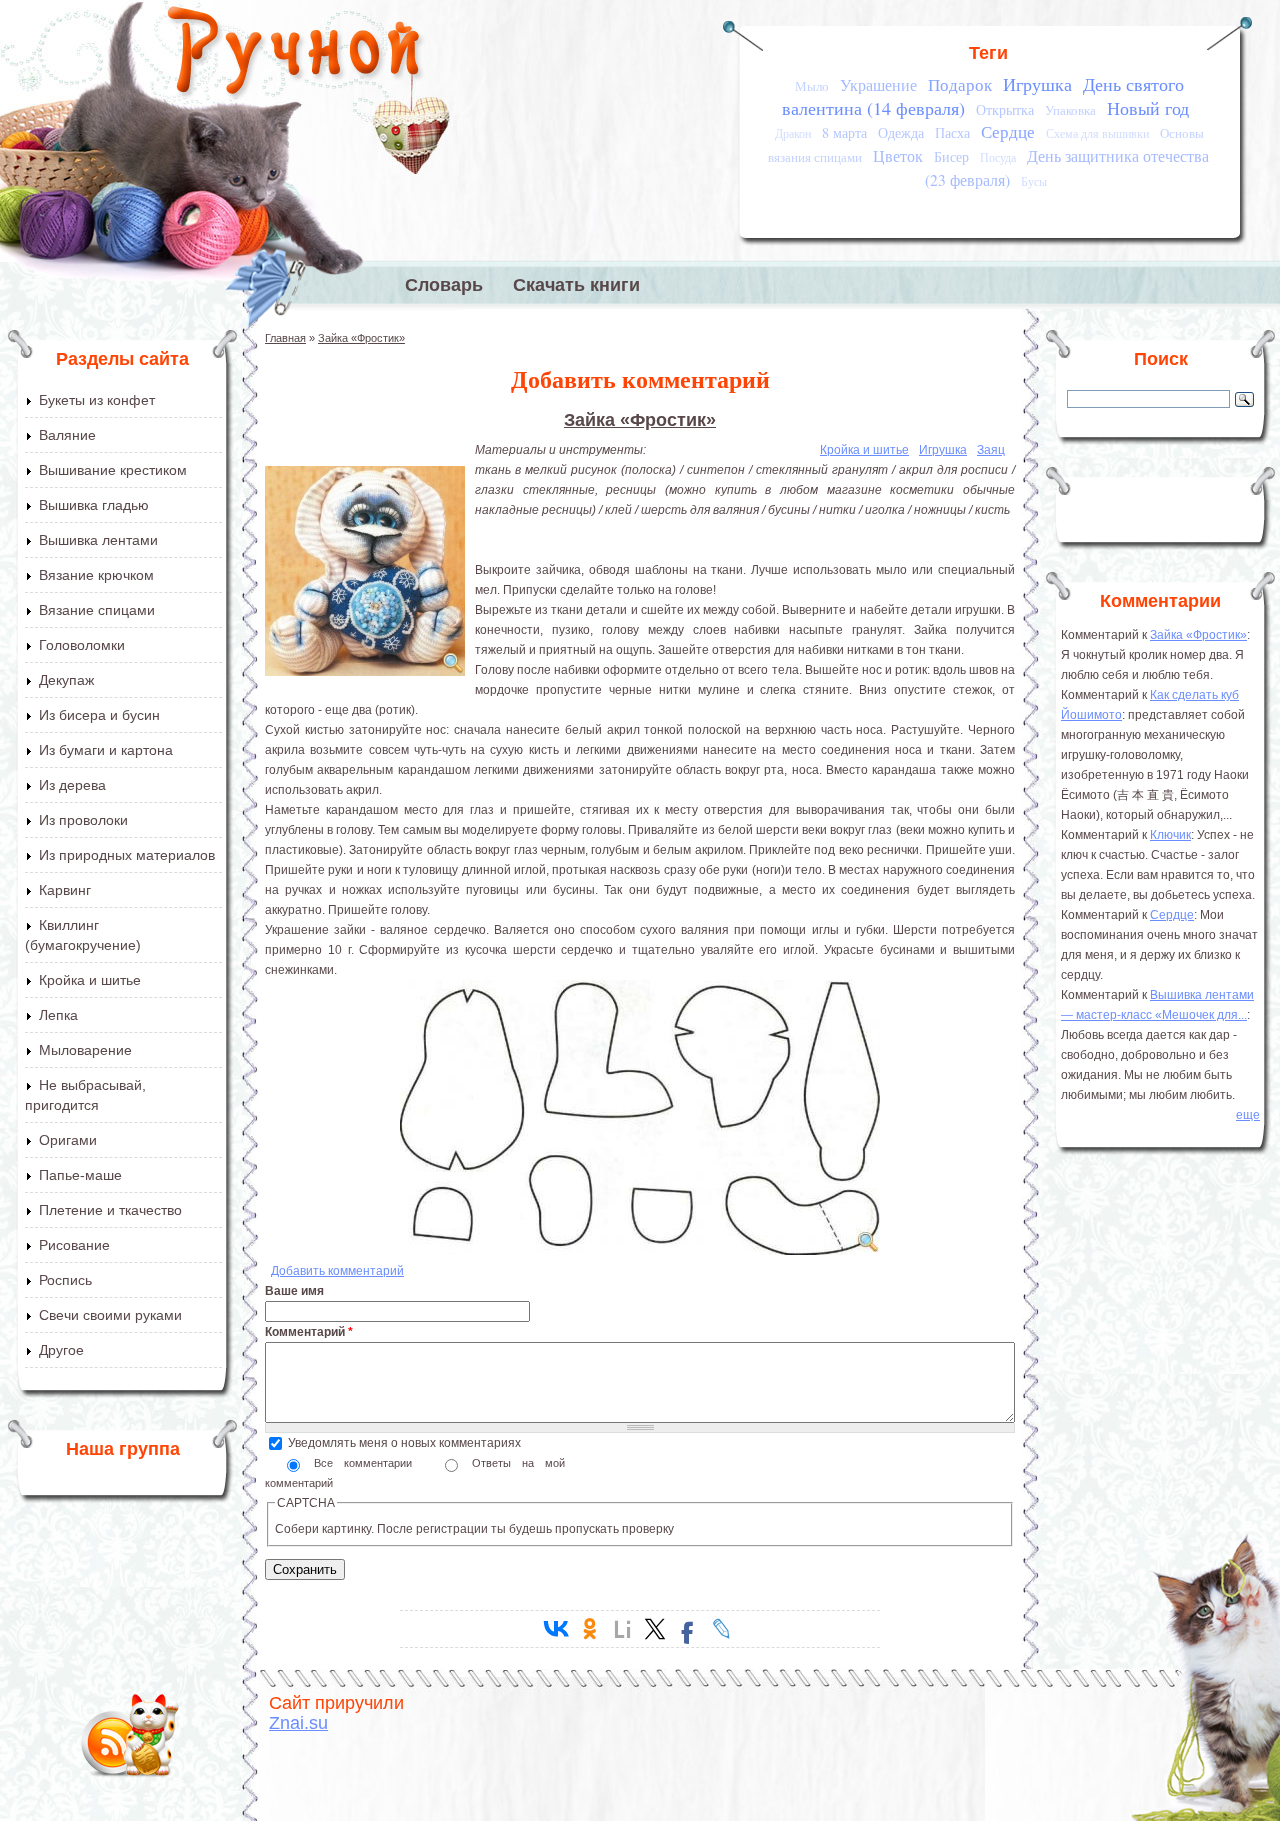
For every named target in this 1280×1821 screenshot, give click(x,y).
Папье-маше (80, 1175)
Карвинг (65, 890)
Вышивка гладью (94, 505)
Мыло (812, 86)
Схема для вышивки (1097, 133)
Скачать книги (576, 285)
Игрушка (1037, 84)
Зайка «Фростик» (361, 338)
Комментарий (309, 1332)
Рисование (74, 1245)
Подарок (960, 84)
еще (1248, 1115)
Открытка (1005, 109)
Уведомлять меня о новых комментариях (404, 1443)
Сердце (1008, 131)
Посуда (998, 157)
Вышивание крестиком (113, 470)
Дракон (793, 133)
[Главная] (295, 55)
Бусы (1034, 181)
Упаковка (1070, 110)
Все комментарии (368, 1463)
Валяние (67, 435)
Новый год (1148, 108)
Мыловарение (85, 1050)
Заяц (991, 450)
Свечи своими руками (110, 1315)
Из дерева (72, 785)
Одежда (901, 132)
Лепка (58, 1015)
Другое (61, 1350)
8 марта (844, 132)
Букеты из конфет (97, 400)
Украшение (878, 85)
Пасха (952, 132)
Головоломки (82, 645)
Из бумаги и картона (106, 750)
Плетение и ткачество (110, 1210)
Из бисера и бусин (99, 715)
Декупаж (66, 680)
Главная (285, 338)
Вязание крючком (96, 575)
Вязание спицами (97, 610)
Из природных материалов (127, 855)
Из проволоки (83, 820)
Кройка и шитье (90, 980)
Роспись (65, 1280)
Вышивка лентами (98, 540)
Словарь (444, 285)
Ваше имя (294, 1291)
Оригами (68, 1140)
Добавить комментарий (337, 1271)
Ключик (1170, 835)
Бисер (951, 156)
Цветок (898, 156)
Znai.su (298, 1723)
